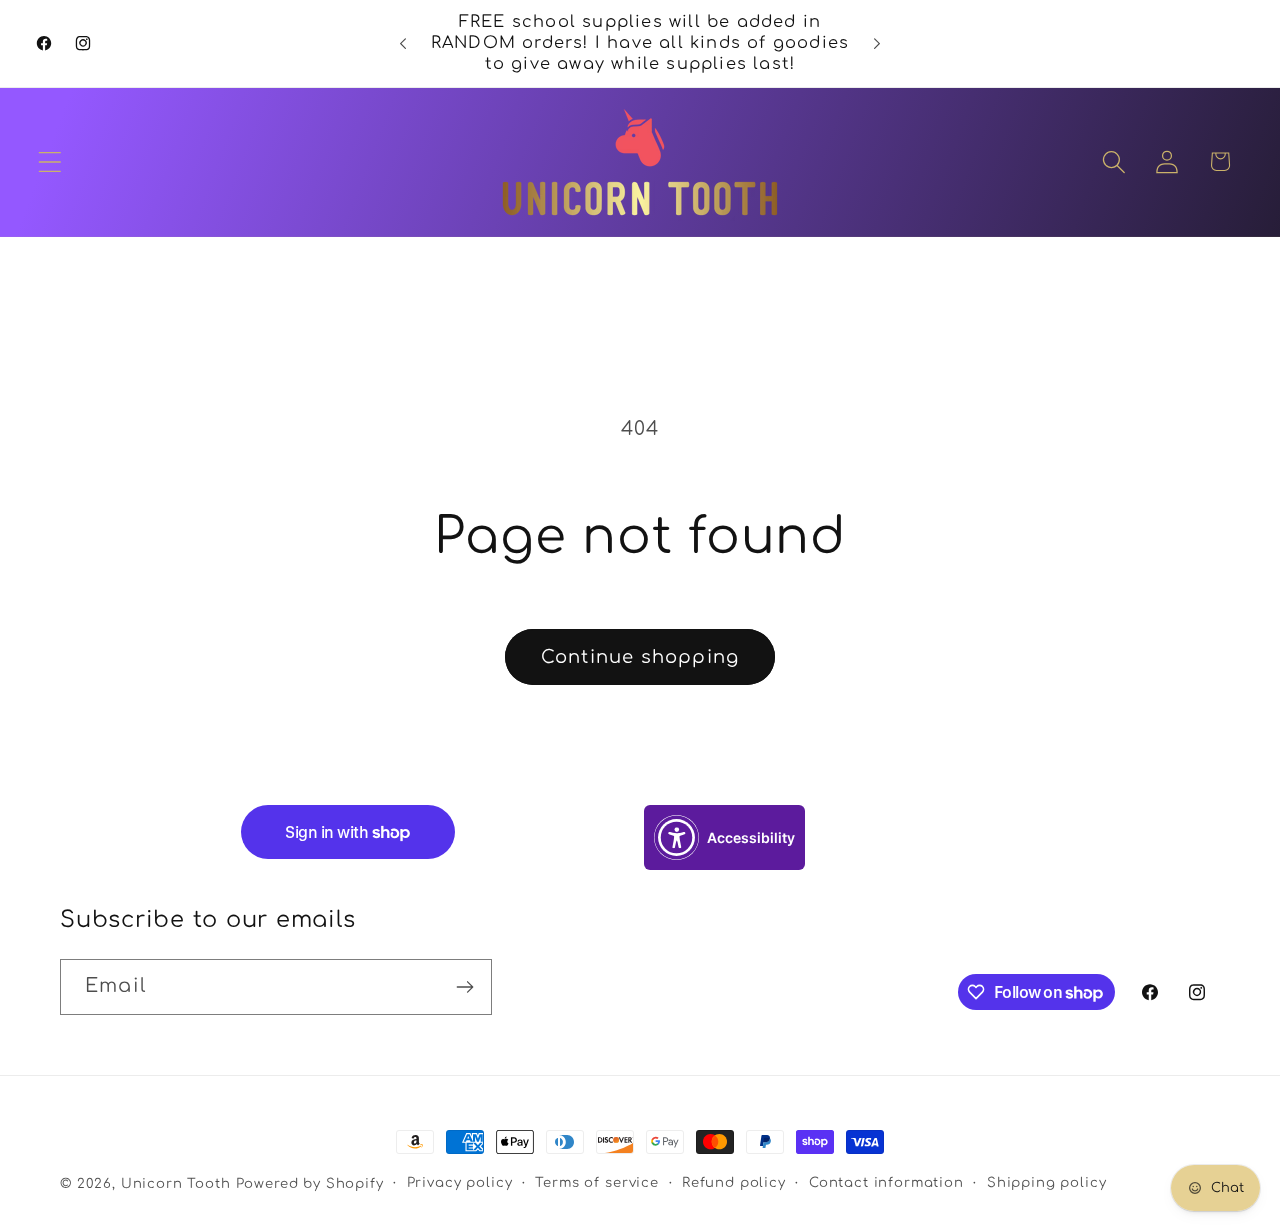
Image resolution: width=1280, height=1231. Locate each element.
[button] (50, 161)
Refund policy (734, 1182)
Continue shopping (640, 657)
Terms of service (596, 1182)
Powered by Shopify (310, 1183)
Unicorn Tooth (176, 1183)
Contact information (886, 1182)
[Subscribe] (464, 987)
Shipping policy (1047, 1182)
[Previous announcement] (403, 44)
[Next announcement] (877, 44)
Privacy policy (460, 1182)
